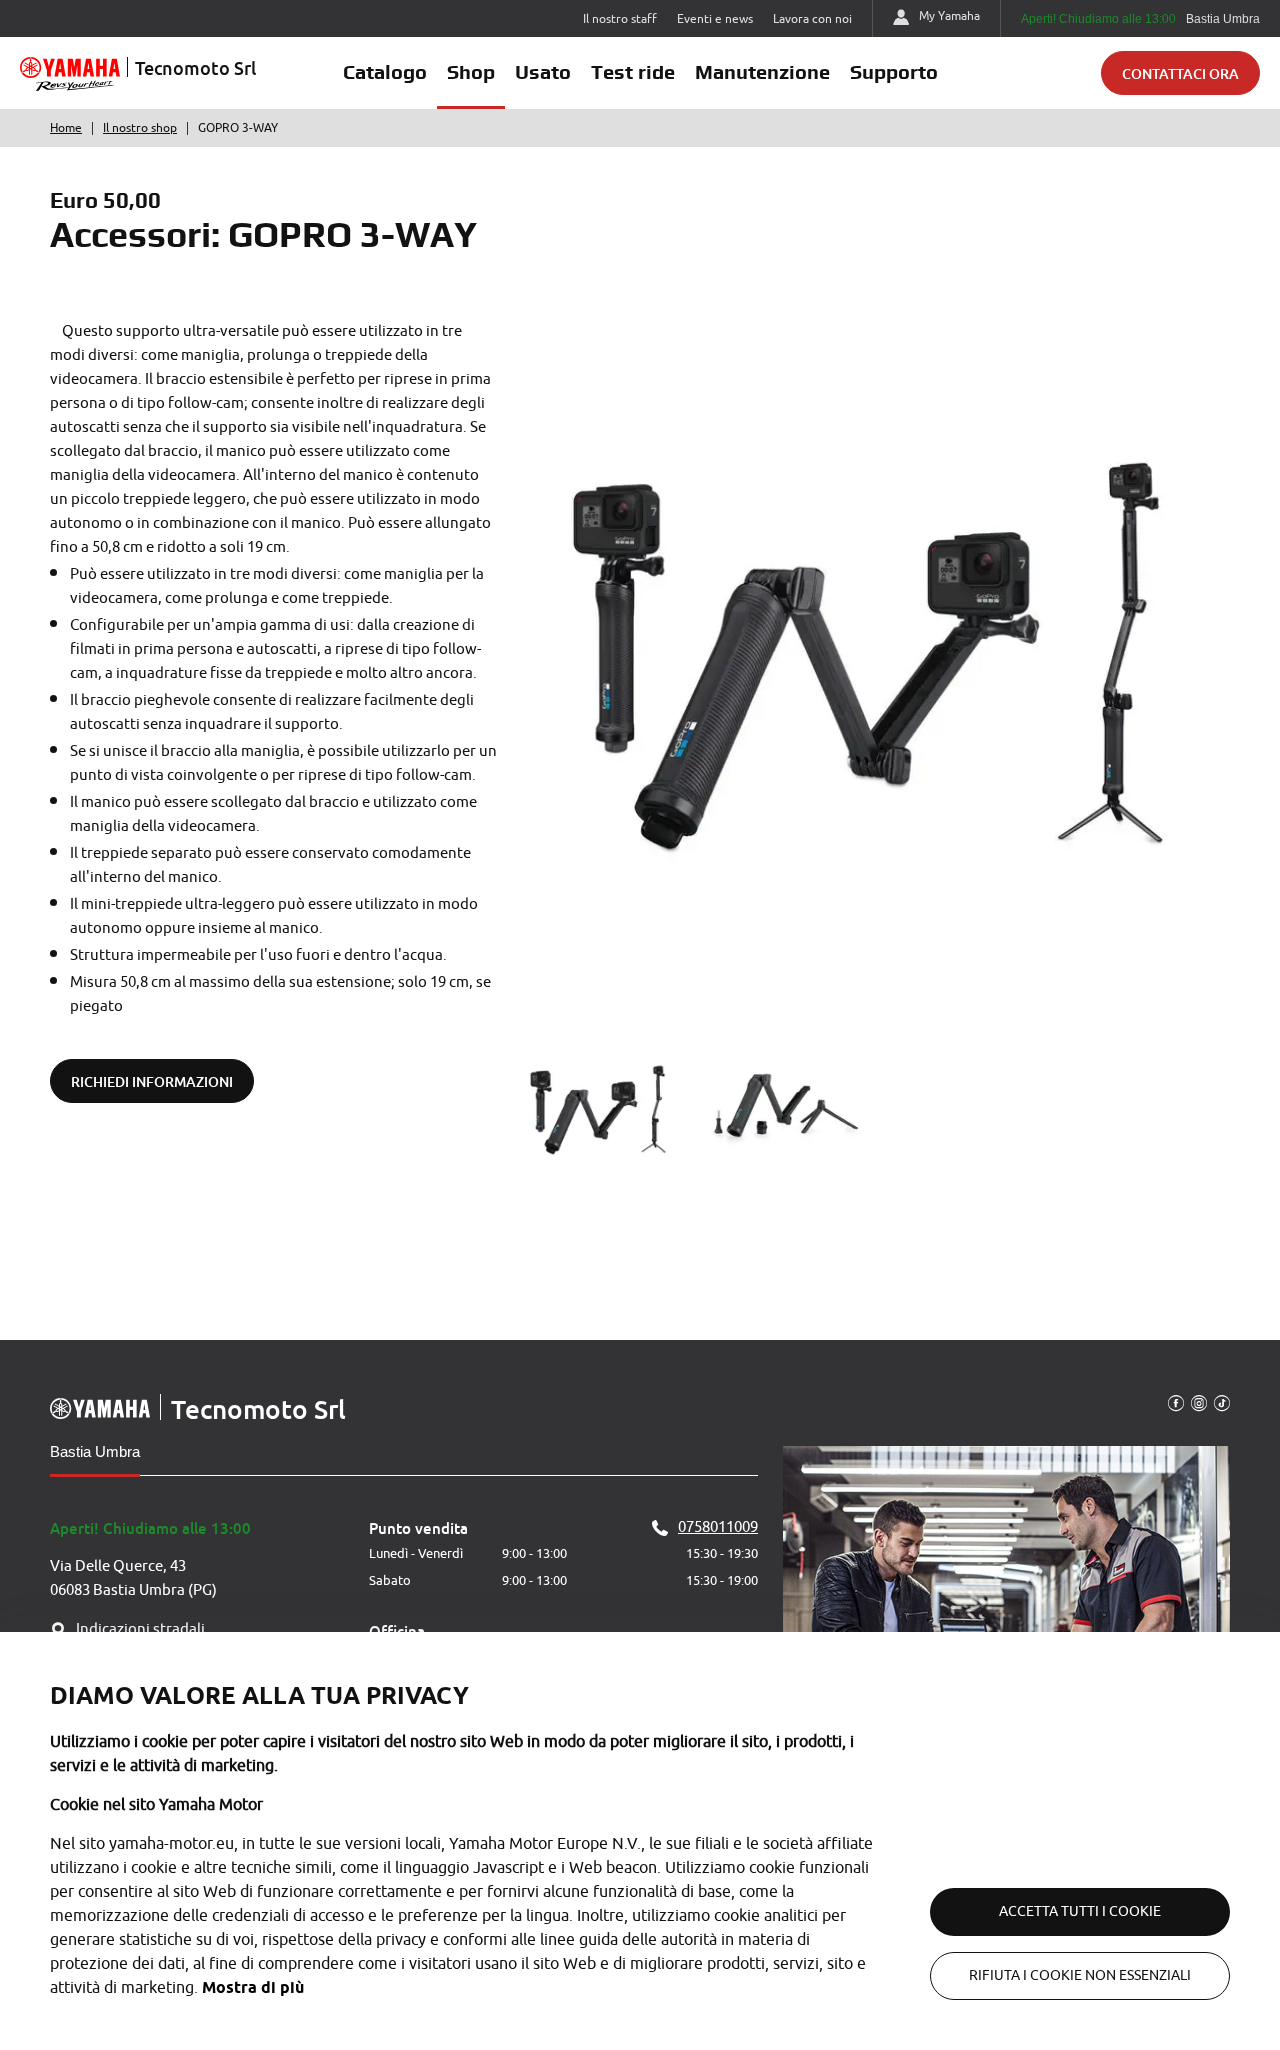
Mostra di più (253, 1987)
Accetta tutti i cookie (1080, 1911)
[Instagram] (1199, 1402)
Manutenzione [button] (762, 72)
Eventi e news (715, 19)
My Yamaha (949, 16)
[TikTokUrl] (1222, 1402)
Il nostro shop (140, 128)
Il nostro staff (620, 19)
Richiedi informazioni (152, 1081)
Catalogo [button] (385, 72)
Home (66, 128)
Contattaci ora (1180, 73)
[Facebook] (1176, 1402)
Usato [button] (543, 72)
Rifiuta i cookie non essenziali (1080, 1975)
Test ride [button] (633, 72)
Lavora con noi (812, 19)
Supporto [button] (894, 72)
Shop (471, 72)
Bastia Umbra (95, 1451)
